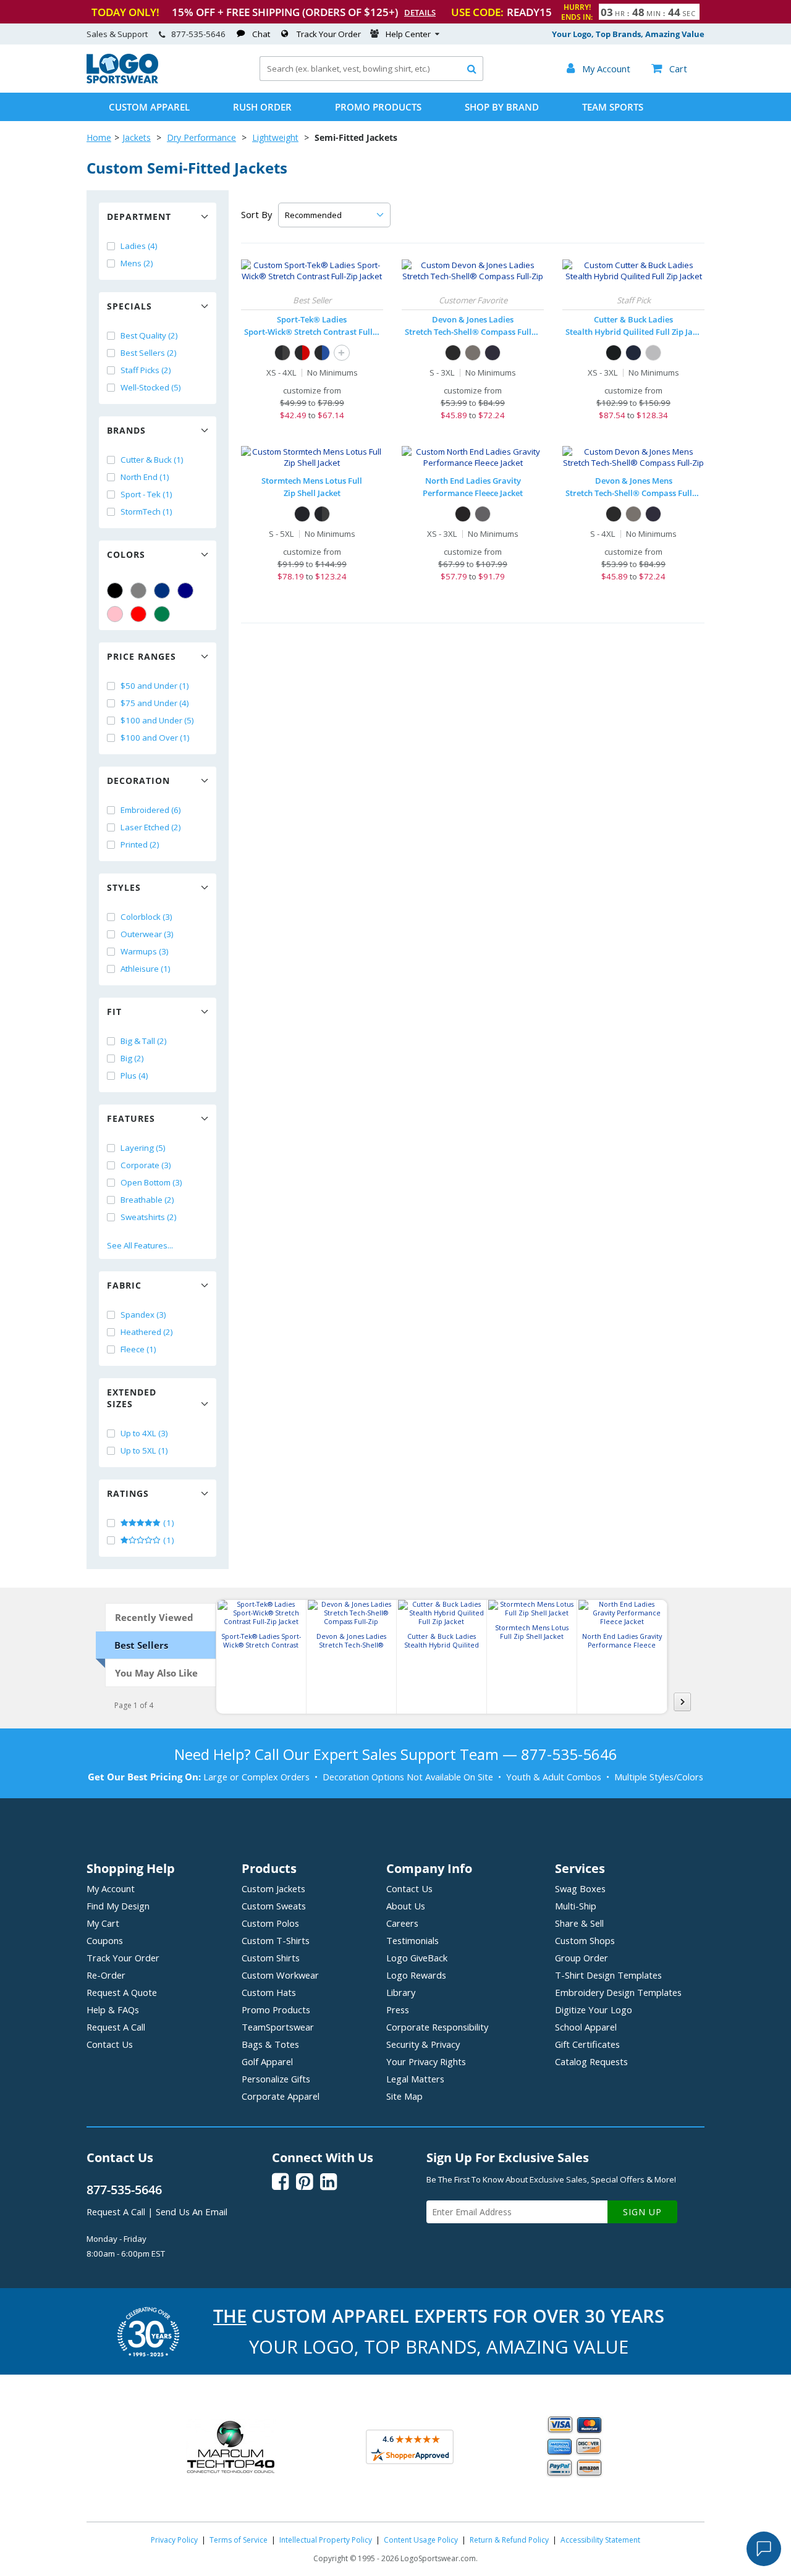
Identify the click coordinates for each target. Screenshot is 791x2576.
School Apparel (586, 2027)
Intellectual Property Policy (326, 2540)
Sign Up (642, 2212)
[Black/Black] (302, 514)
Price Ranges (142, 656)
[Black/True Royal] (322, 353)
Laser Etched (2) (151, 827)
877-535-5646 (198, 34)
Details (420, 12)
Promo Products (378, 107)
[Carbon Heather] (483, 514)
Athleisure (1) (146, 969)
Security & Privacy (423, 2044)
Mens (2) (137, 263)
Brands (126, 430)
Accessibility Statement (600, 2540)
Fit (114, 1012)
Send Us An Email (192, 2212)
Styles (124, 887)
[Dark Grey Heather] (473, 353)
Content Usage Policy (421, 2540)
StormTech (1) (146, 511)
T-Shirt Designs (608, 1975)
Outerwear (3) (147, 934)
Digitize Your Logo (594, 2010)
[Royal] (162, 591)
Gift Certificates (587, 2044)
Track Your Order (329, 34)
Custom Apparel (149, 107)
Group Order (582, 1958)
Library (401, 1992)
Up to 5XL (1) (144, 1450)
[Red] (138, 614)
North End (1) (145, 477)
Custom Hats (269, 1992)
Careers (402, 1923)
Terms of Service (239, 2540)
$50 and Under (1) (155, 686)
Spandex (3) (143, 1315)
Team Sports (613, 107)
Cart (669, 69)
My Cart (103, 1923)
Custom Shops (585, 1940)
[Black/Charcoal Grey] (282, 353)
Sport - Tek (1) (146, 494)
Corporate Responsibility (437, 2027)
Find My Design (118, 1906)
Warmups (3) (145, 951)
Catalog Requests (591, 2061)
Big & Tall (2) (144, 1041)
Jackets (137, 137)
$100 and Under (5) (157, 720)
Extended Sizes (132, 1398)
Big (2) (132, 1058)
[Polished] (653, 353)
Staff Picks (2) (146, 370)
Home (99, 137)
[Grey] (138, 591)
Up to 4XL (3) (144, 1433)
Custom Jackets (273, 1888)
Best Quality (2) (149, 335)
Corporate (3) (146, 1165)
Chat (261, 34)
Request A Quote (122, 1992)
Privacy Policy (174, 2540)
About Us (406, 1906)
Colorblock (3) (146, 917)
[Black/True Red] (302, 353)
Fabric (124, 1285)
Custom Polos (270, 1923)
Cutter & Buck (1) (152, 460)
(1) (168, 1523)
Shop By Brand (502, 107)
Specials (129, 306)
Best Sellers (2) (149, 353)
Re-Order (106, 1975)
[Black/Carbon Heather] (322, 514)
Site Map (404, 2096)
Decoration (138, 781)
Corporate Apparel (281, 2096)
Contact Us (110, 2044)
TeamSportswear (278, 2027)
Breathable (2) (147, 1200)
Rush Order (262, 107)
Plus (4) (134, 1075)
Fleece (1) (138, 1349)
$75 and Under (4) (155, 703)
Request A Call (116, 2027)
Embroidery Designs (618, 1992)
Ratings (128, 1493)
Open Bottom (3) (151, 1182)
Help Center (408, 34)
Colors (126, 554)
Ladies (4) (139, 246)
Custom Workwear (280, 1975)
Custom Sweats (274, 1906)
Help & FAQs (113, 2010)
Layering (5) (143, 1148)
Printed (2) (140, 844)
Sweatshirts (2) (149, 1217)
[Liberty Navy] (633, 353)
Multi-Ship (576, 1906)
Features (131, 1118)
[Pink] (115, 614)
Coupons (105, 1940)
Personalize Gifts (276, 2079)
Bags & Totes (270, 2044)
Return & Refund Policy (509, 2540)
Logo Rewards (416, 1975)
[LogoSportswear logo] (122, 80)
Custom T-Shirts (276, 1940)
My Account (111, 1888)
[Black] (115, 591)
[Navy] (185, 591)
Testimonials (412, 1940)
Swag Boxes (580, 1888)
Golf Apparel (267, 2061)
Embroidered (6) (151, 810)
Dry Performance (201, 137)
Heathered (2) (147, 1332)
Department (139, 217)
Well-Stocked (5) (151, 387)
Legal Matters (415, 2079)
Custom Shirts (271, 1958)
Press (398, 2010)
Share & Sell (579, 1923)
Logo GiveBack (417, 1958)
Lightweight (275, 137)
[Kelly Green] (162, 614)
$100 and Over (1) (155, 738)
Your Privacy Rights (426, 2061)
